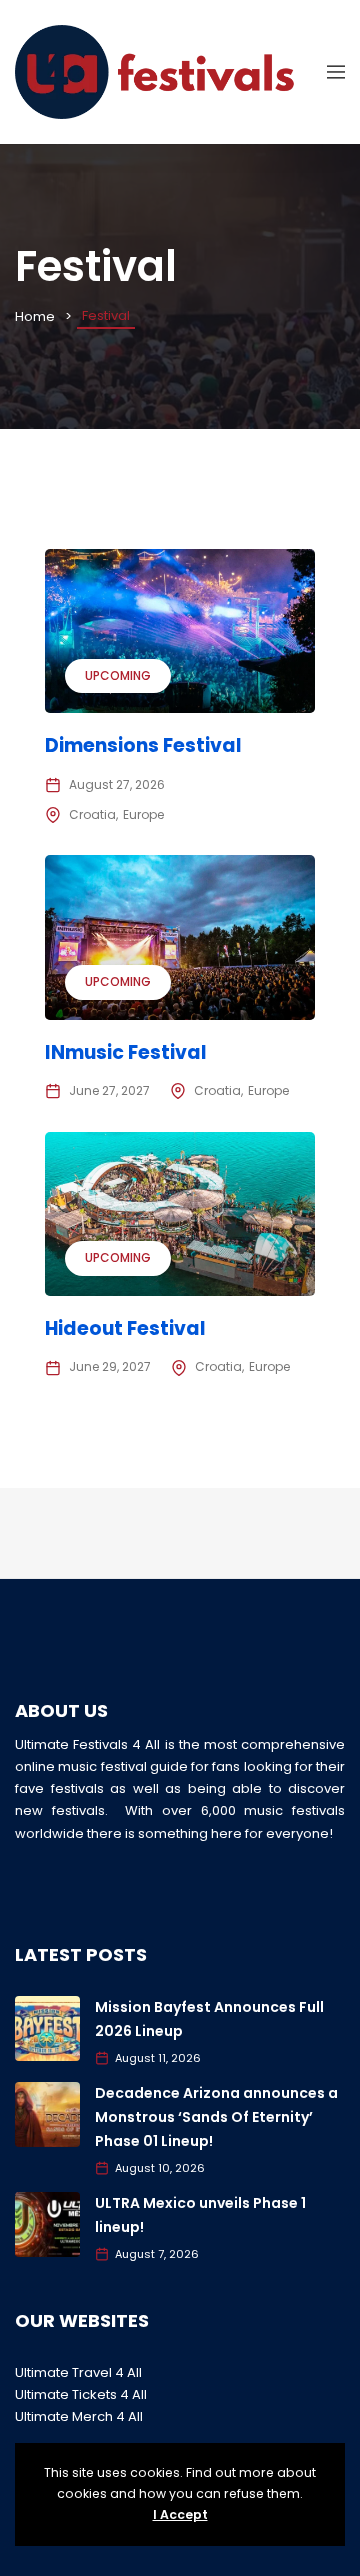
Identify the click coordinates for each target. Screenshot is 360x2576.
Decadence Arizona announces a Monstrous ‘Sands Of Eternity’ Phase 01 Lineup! (216, 2117)
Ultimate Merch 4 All (79, 2416)
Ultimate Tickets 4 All (81, 2394)
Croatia (92, 814)
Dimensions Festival (143, 745)
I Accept (180, 2514)
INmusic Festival (126, 1052)
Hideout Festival (125, 1328)
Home (35, 316)
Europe (143, 814)
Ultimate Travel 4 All (78, 2372)
